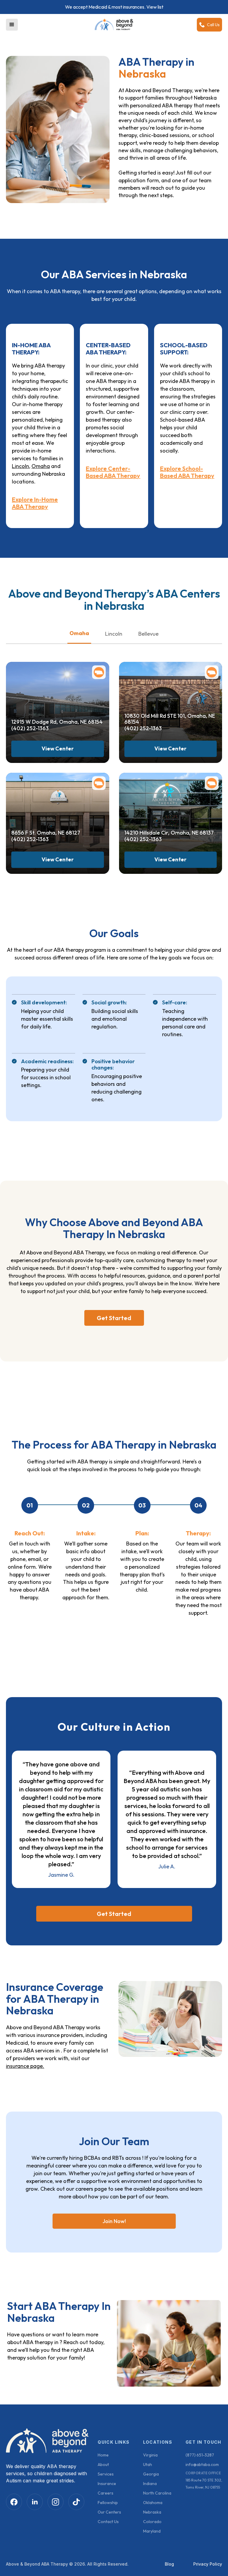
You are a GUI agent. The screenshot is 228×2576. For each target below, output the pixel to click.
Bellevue (148, 634)
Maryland (152, 2531)
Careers (106, 2493)
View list (155, 7)
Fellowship (108, 2503)
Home (103, 2455)
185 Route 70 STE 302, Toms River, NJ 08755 (204, 2484)
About (103, 2465)
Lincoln (20, 466)
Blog (169, 2564)
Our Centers (109, 2512)
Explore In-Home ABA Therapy (35, 503)
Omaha (41, 466)
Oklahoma (153, 2503)
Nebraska (152, 2512)
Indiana (150, 2484)
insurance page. (25, 2066)
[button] (12, 25)
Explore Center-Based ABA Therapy (113, 472)
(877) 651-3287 (200, 2455)
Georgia (151, 2474)
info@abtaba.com (202, 2465)
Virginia (150, 2455)
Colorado (152, 2522)
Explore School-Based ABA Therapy (187, 472)
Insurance (107, 2484)
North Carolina (157, 2493)
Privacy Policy (208, 2564)
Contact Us (108, 2522)
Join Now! (114, 2221)
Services (106, 2474)
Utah (148, 2465)
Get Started (114, 1318)
